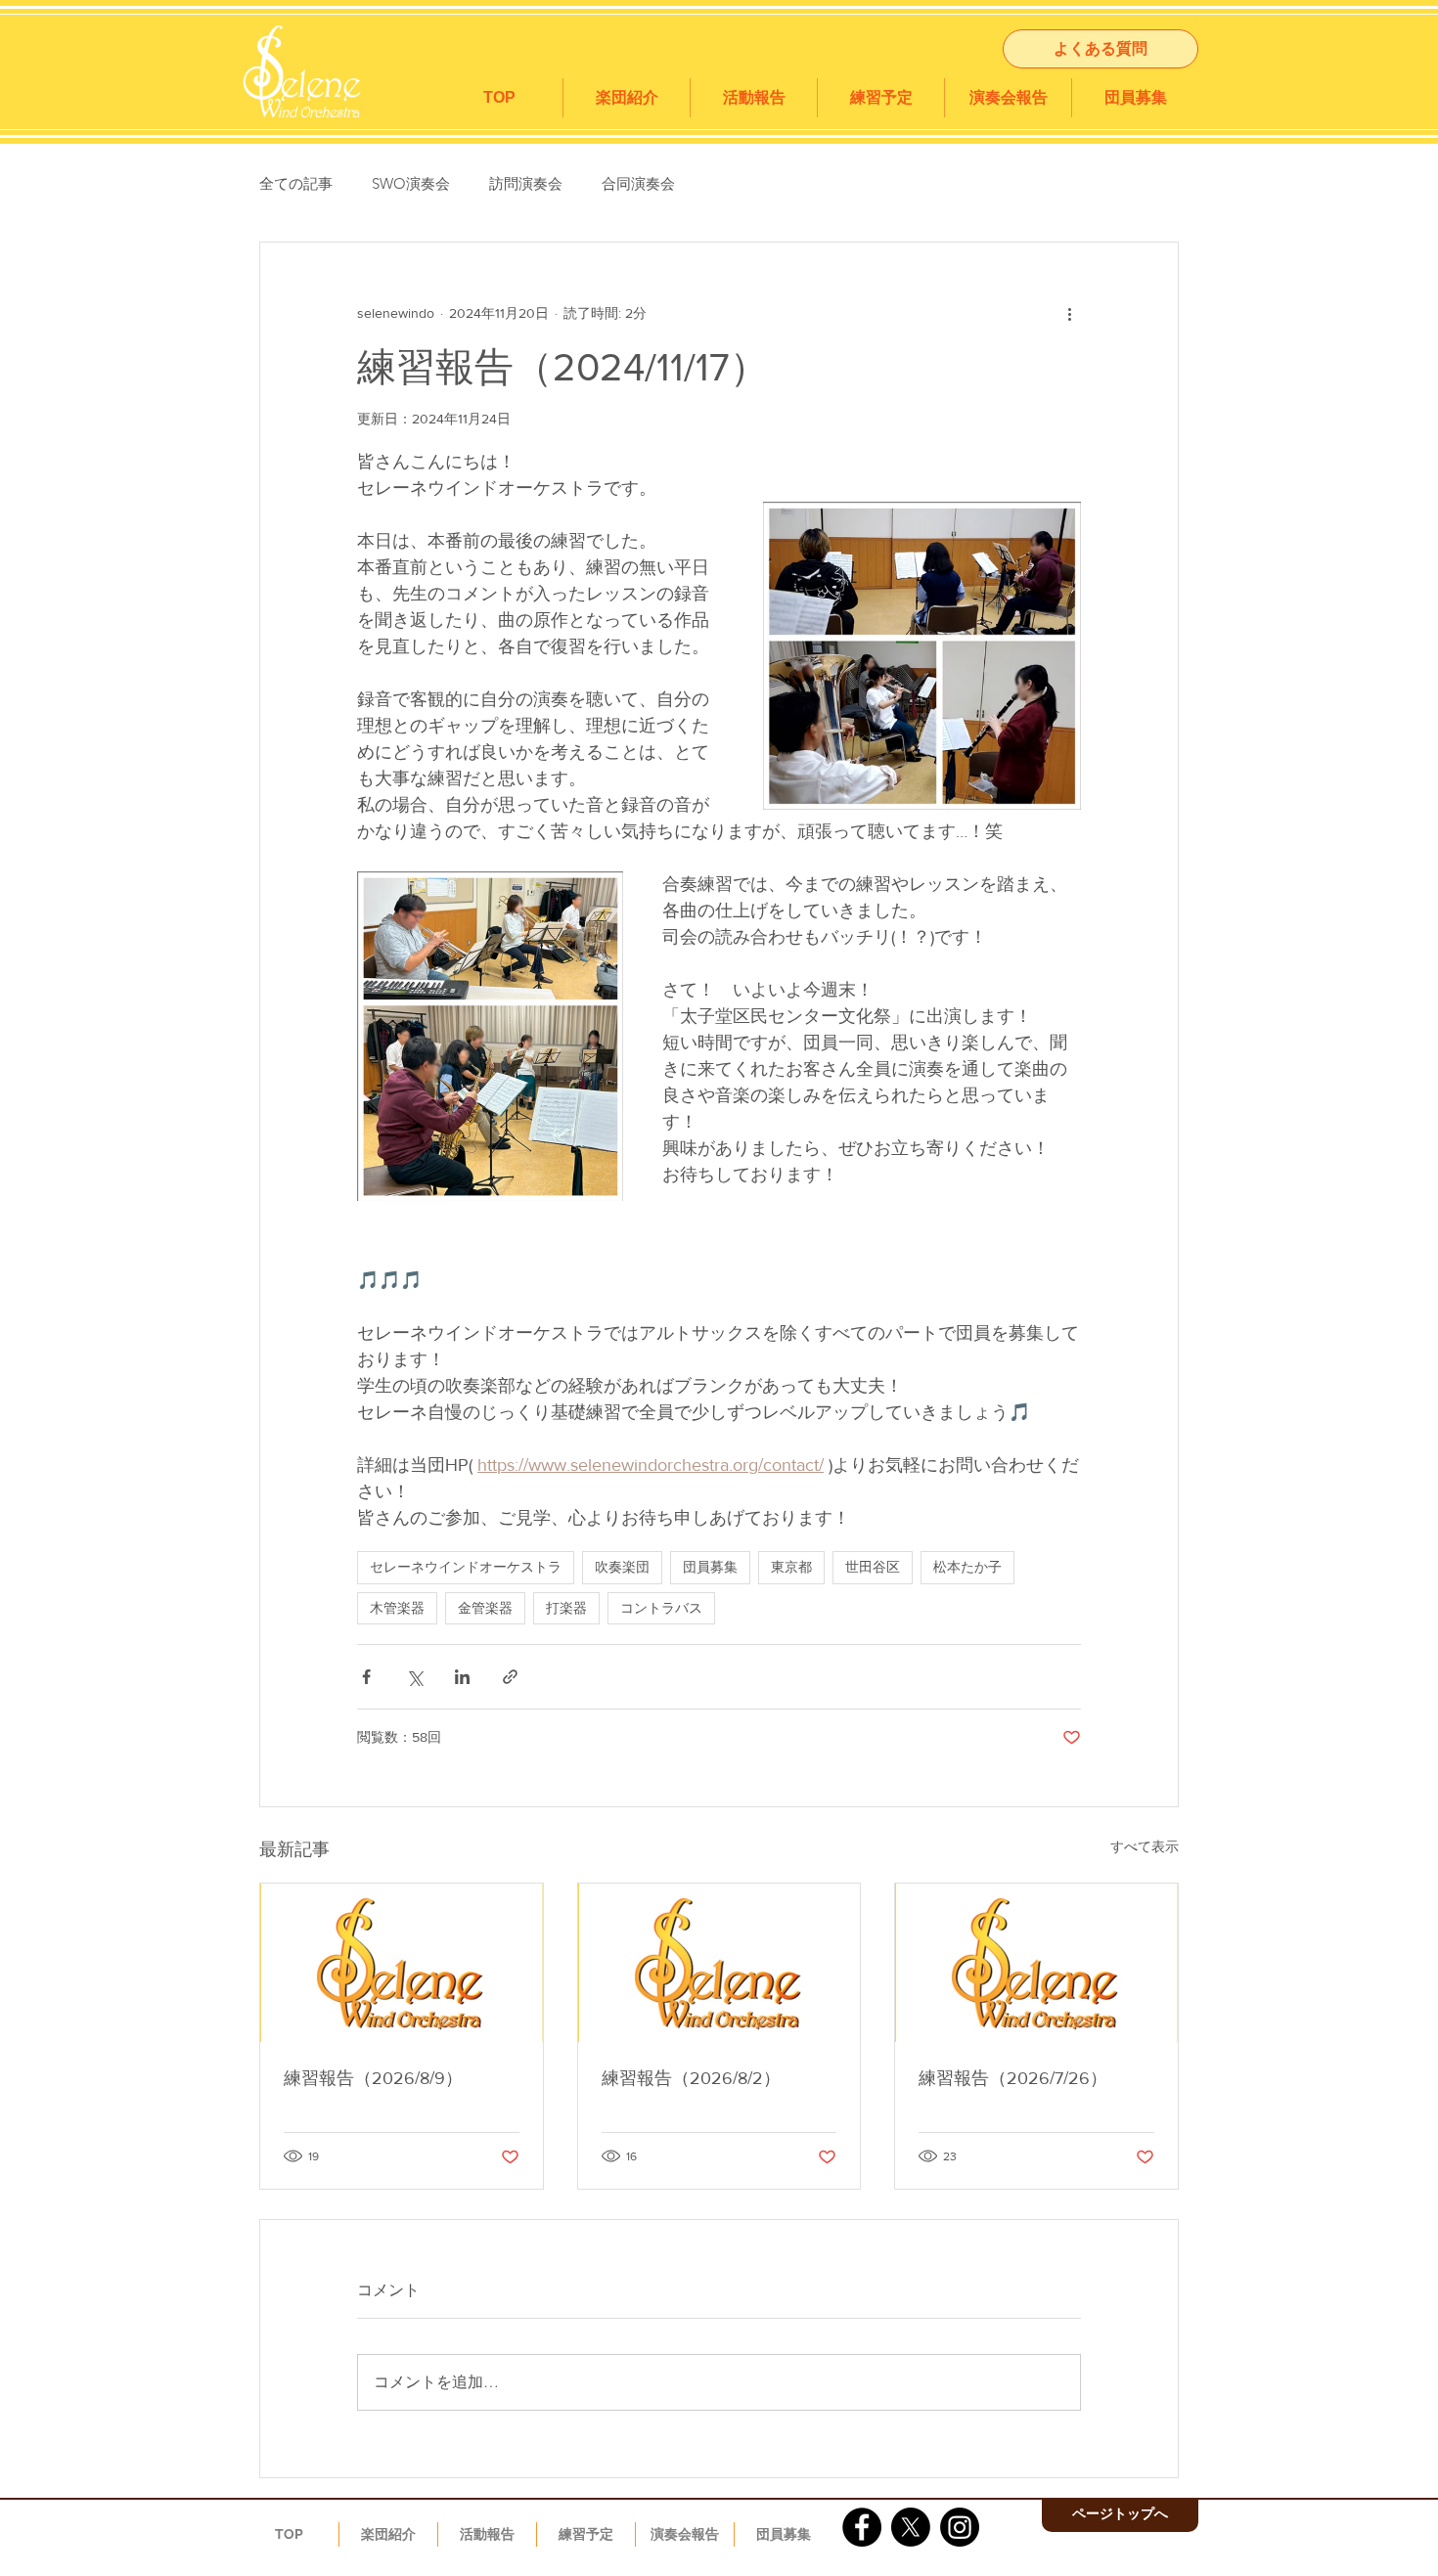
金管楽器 (485, 1608)
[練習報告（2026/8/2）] (719, 1963)
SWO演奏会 (411, 183)
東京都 (791, 1567)
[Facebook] (862, 2527)
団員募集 (710, 1567)
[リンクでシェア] (510, 1677)
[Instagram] (960, 2527)
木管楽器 (397, 1608)
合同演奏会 (638, 183)
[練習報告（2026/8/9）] (402, 1963)
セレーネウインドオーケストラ (466, 1567)
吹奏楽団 (622, 1567)
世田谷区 (873, 1567)
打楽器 (566, 1608)
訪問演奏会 (526, 183)
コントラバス (661, 1608)
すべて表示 (1145, 1846)
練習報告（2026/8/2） (691, 2078)
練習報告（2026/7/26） (1013, 2078)
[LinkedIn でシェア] (462, 1677)
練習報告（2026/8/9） (373, 2078)
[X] (911, 2527)
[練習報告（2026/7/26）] (1036, 1963)
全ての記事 (296, 183)
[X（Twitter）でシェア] (414, 1677)
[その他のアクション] (1069, 313)
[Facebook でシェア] (366, 1677)
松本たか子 (967, 1567)
